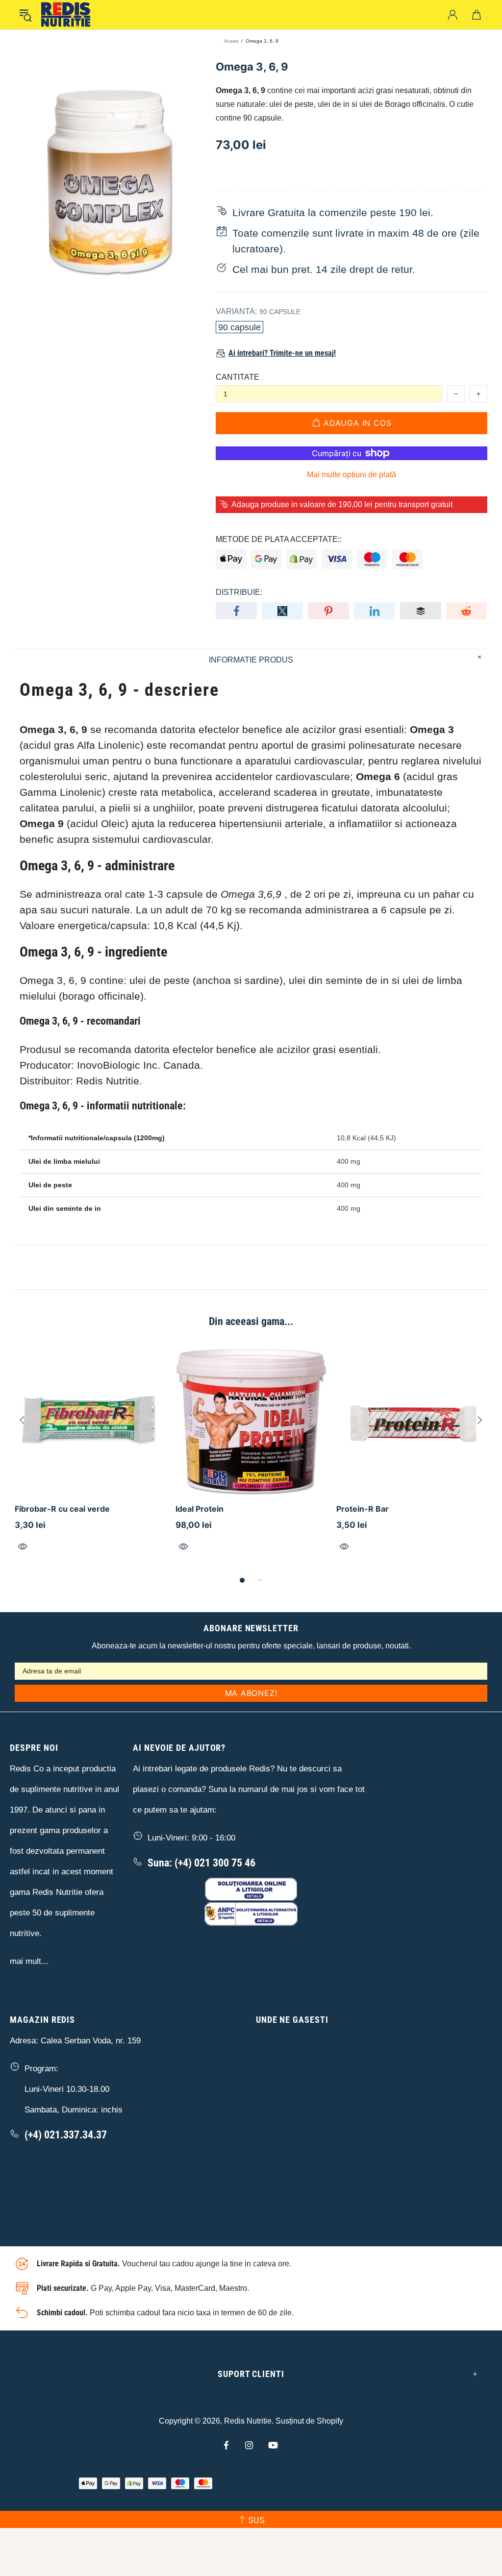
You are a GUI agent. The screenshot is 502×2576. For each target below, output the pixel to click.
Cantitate (238, 377)
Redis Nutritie (248, 2421)
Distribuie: (239, 592)
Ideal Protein (200, 1509)
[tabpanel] (90, 1460)
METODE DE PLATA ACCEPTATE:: (279, 539)
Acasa (231, 41)
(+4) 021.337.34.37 (66, 2135)
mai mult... (29, 1961)
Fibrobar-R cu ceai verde (62, 1509)
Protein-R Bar (363, 1509)
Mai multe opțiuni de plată (351, 475)
